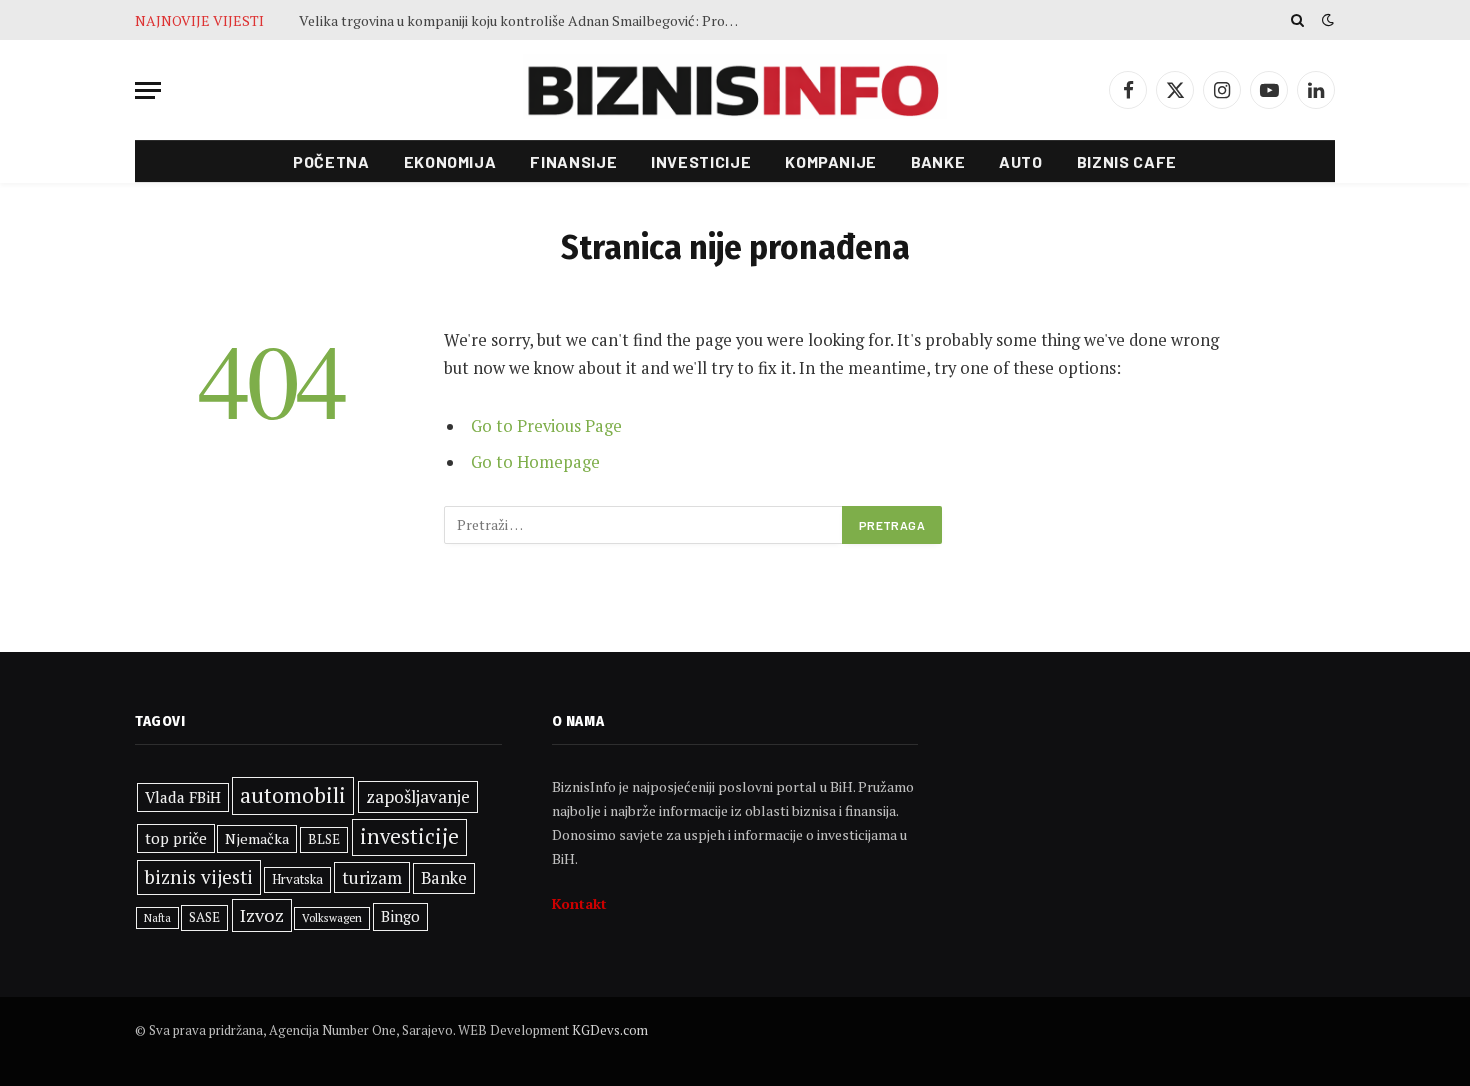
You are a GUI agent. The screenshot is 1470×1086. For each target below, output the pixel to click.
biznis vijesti (199, 877)
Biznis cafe (1127, 161)
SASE (204, 917)
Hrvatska (297, 879)
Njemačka (257, 838)
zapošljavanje (418, 796)
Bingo (400, 916)
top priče (176, 838)
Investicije (701, 161)
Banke (938, 161)
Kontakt (579, 903)
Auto (1021, 161)
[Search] (1297, 20)
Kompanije (831, 161)
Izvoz (262, 915)
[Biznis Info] (734, 90)
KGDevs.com (610, 1030)
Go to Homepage (535, 462)
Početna (331, 161)
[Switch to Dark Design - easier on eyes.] (1326, 20)
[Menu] (148, 90)
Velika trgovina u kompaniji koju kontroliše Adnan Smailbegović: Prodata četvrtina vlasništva (524, 21)
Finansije (573, 161)
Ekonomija (450, 161)
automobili (293, 795)
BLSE (324, 839)
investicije (409, 836)
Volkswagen (332, 917)
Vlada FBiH (183, 797)
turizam (372, 877)
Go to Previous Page (546, 426)
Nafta (157, 918)
